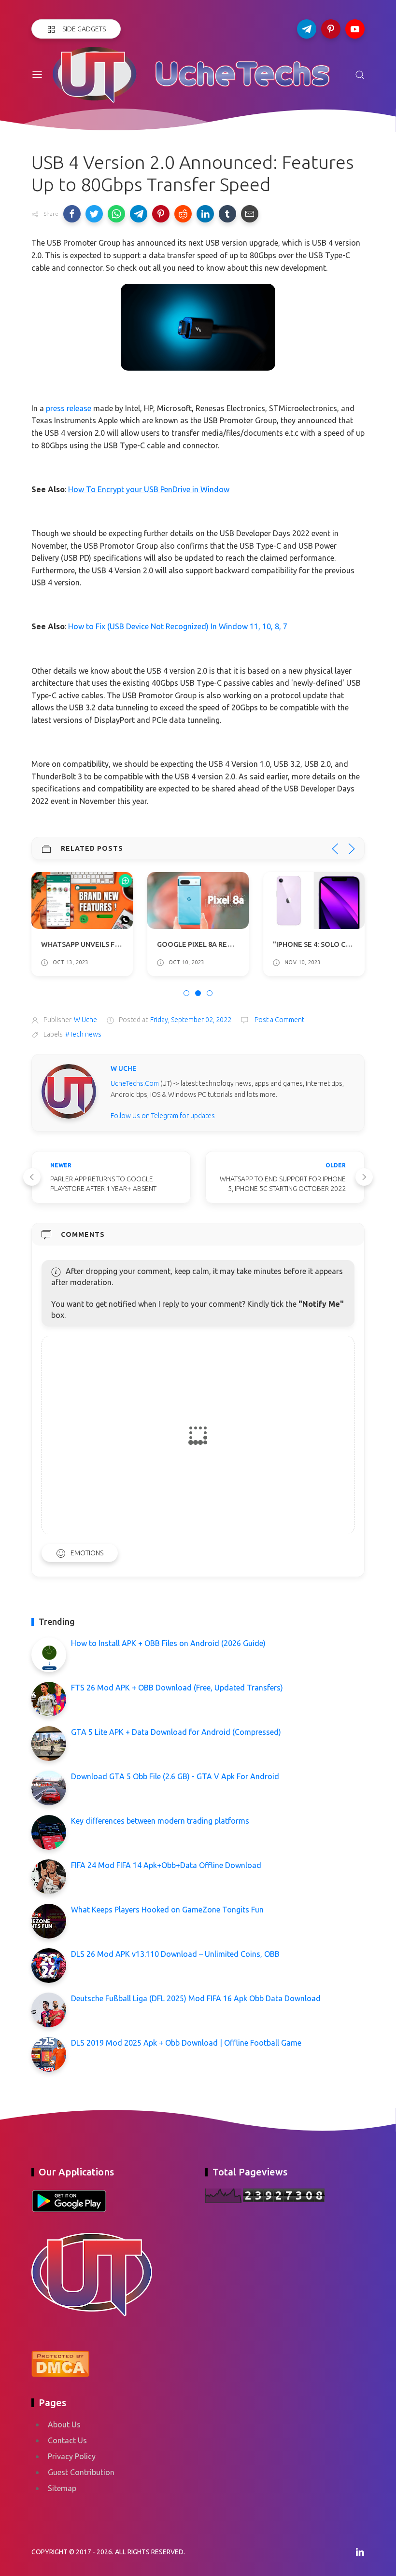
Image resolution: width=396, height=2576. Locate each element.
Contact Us (67, 2440)
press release (69, 408)
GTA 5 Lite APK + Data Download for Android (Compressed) (176, 1732)
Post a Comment (279, 1020)
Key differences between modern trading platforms (160, 1821)
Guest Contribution (81, 2472)
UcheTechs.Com (135, 1083)
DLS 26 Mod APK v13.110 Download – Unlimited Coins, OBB (175, 1954)
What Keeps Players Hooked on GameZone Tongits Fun (167, 1910)
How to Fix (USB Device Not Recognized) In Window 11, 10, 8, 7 (178, 626)
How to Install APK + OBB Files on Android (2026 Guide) (168, 1643)
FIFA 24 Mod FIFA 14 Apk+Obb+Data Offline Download (166, 1865)
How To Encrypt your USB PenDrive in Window (149, 489)
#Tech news (83, 1034)
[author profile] (69, 1091)
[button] (72, 214)
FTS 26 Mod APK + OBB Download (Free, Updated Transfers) (177, 1688)
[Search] (360, 75)
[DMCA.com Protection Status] (60, 2363)
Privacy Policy (72, 2456)
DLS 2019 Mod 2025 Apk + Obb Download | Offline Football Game (186, 2043)
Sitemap (62, 2488)
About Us (64, 2424)
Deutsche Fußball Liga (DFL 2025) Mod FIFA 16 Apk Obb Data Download (196, 1998)
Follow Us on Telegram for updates (163, 1116)
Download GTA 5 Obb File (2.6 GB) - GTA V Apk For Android (175, 1776)
